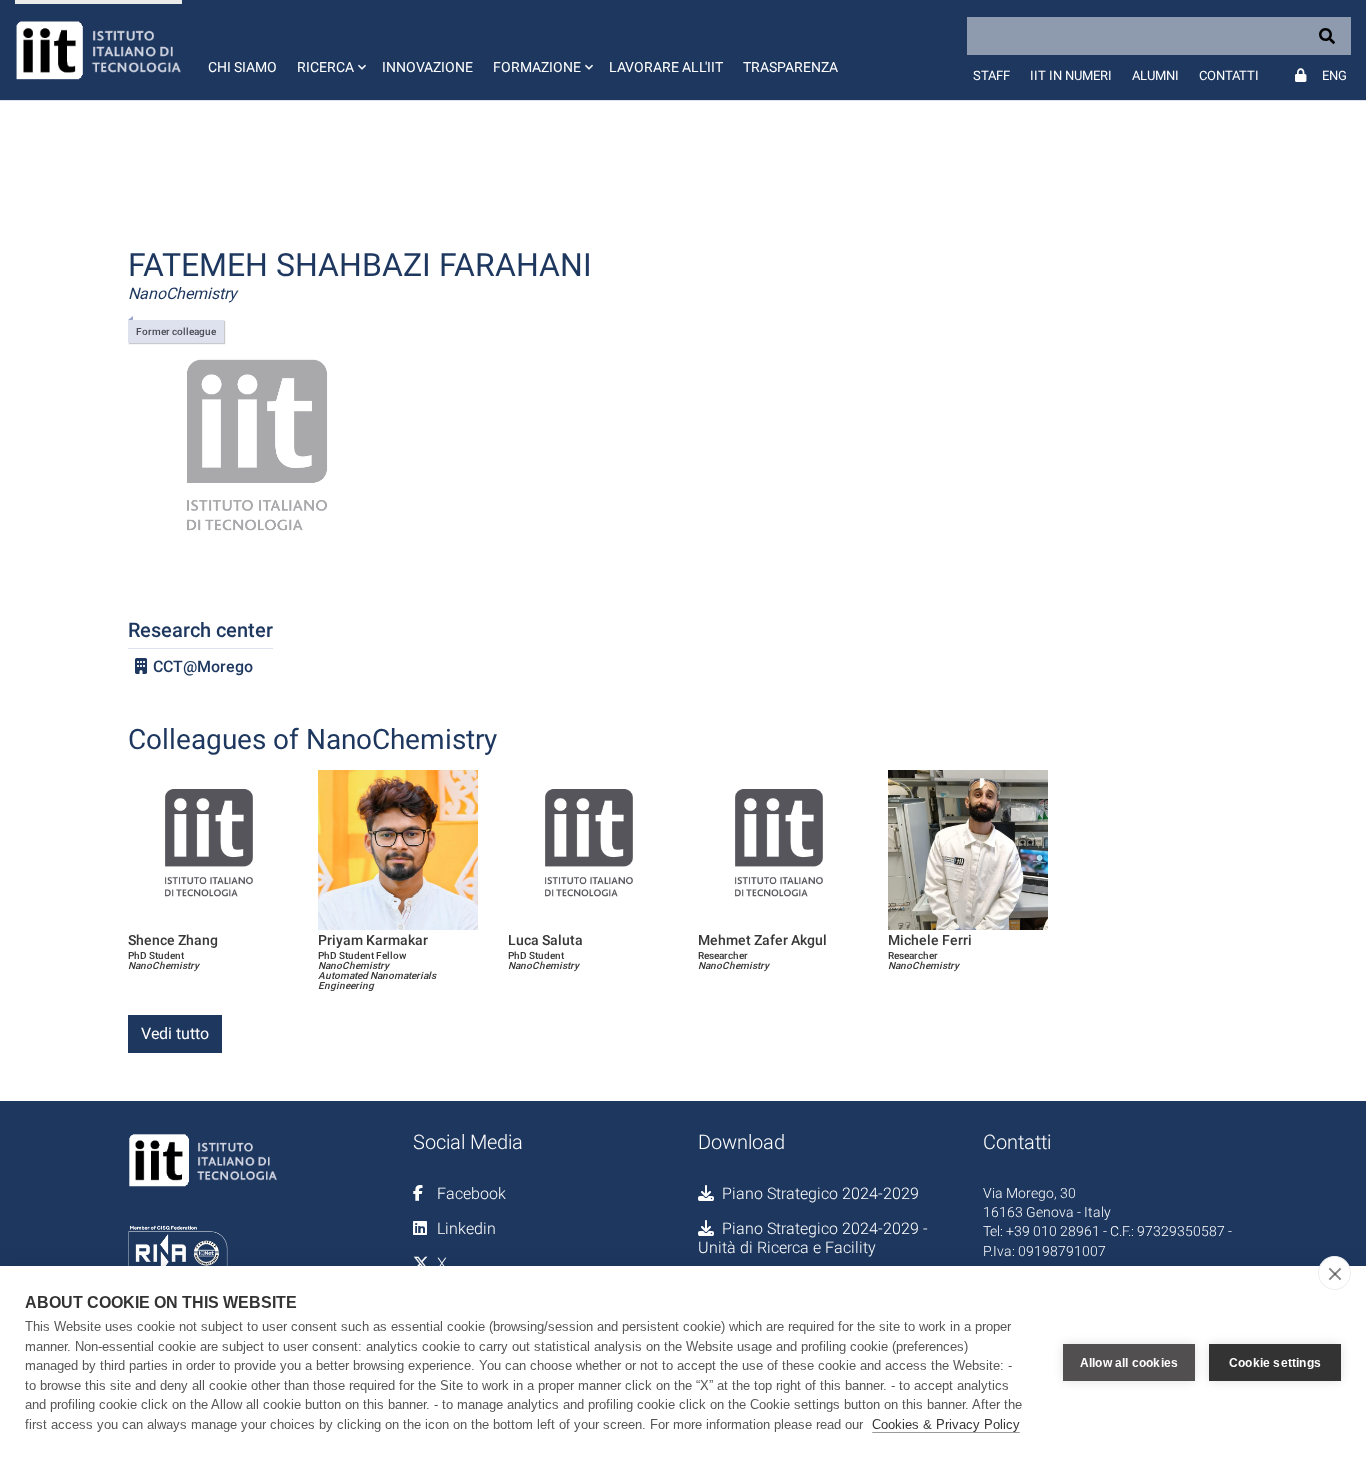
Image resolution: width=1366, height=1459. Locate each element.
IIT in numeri (1071, 75)
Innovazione (427, 67)
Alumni (1155, 75)
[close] (1334, 1273)
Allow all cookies (1129, 1363)
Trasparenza (790, 67)
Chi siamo (242, 67)
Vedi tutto (175, 1033)
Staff (991, 75)
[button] (329, 50)
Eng (1334, 75)
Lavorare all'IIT (666, 67)
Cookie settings (1275, 1363)
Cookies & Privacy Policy (946, 1424)
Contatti (1229, 75)
